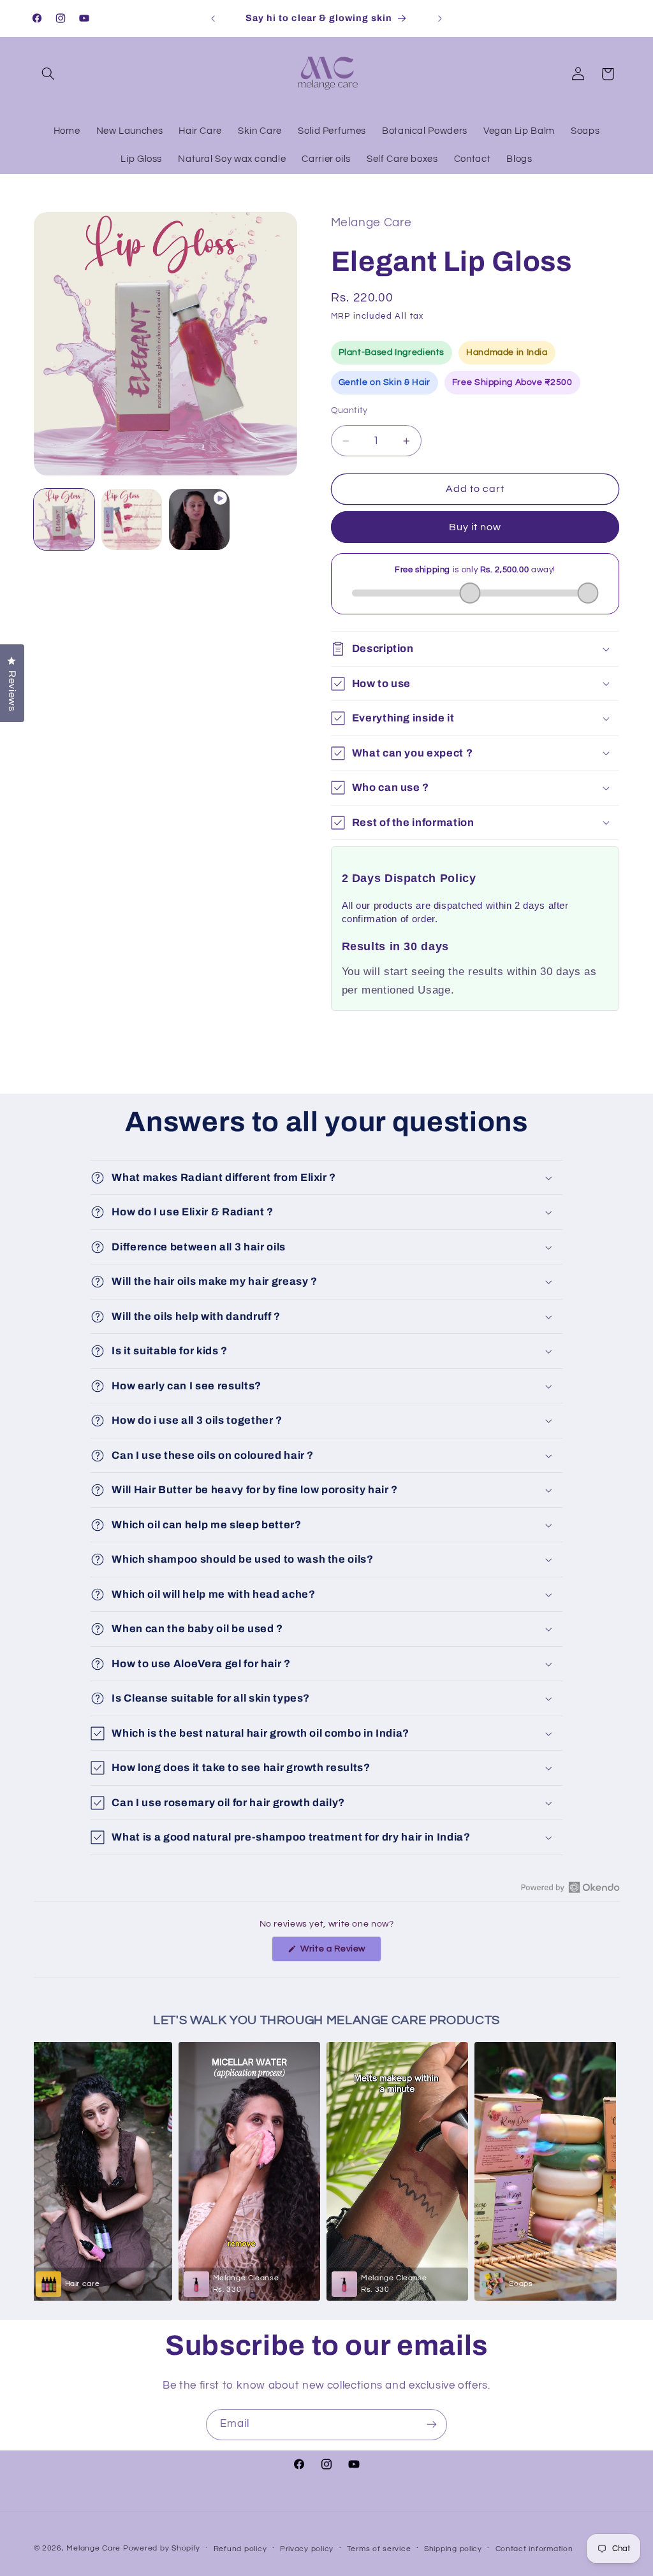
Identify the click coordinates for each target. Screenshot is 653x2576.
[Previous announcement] (213, 18)
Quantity (349, 410)
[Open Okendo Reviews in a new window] (570, 1887)
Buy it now (475, 527)
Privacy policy (307, 2549)
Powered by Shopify (162, 2548)
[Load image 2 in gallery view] (132, 519)
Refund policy (240, 2549)
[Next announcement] (440, 18)
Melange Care (95, 2548)
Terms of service (379, 2549)
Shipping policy (453, 2549)
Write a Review (340, 1953)
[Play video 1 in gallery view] (200, 519)
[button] (48, 74)
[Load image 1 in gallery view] (64, 519)
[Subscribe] (432, 2425)
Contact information (534, 2549)
